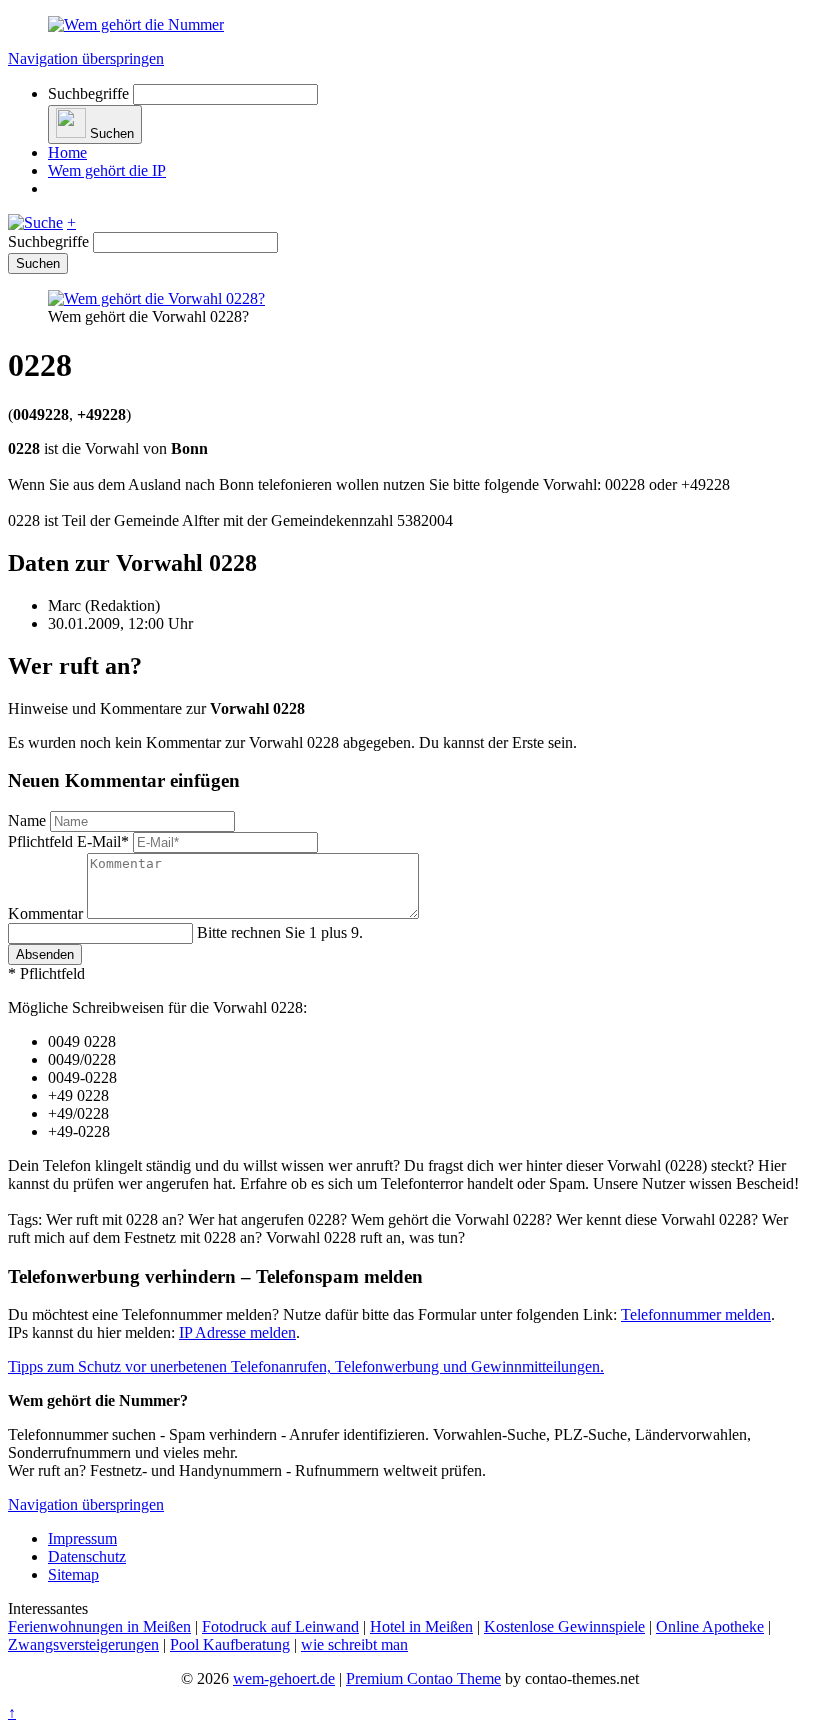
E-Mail (68, 841)
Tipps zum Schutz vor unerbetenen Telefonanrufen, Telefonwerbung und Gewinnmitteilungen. (306, 1366)
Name (29, 820)
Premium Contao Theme (423, 1678)
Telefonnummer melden (696, 1314)
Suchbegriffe (88, 93)
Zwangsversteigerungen (83, 1644)
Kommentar (47, 913)
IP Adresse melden (237, 1332)
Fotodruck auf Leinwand (280, 1626)
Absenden (45, 954)
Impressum (82, 1538)
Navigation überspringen (86, 58)
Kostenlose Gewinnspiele (564, 1626)
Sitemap (73, 1574)
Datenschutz (87, 1556)
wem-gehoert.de (284, 1678)
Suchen (38, 263)
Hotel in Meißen (421, 1626)
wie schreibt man (354, 1644)
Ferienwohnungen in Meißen (99, 1626)
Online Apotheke (710, 1626)
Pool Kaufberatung (230, 1644)
